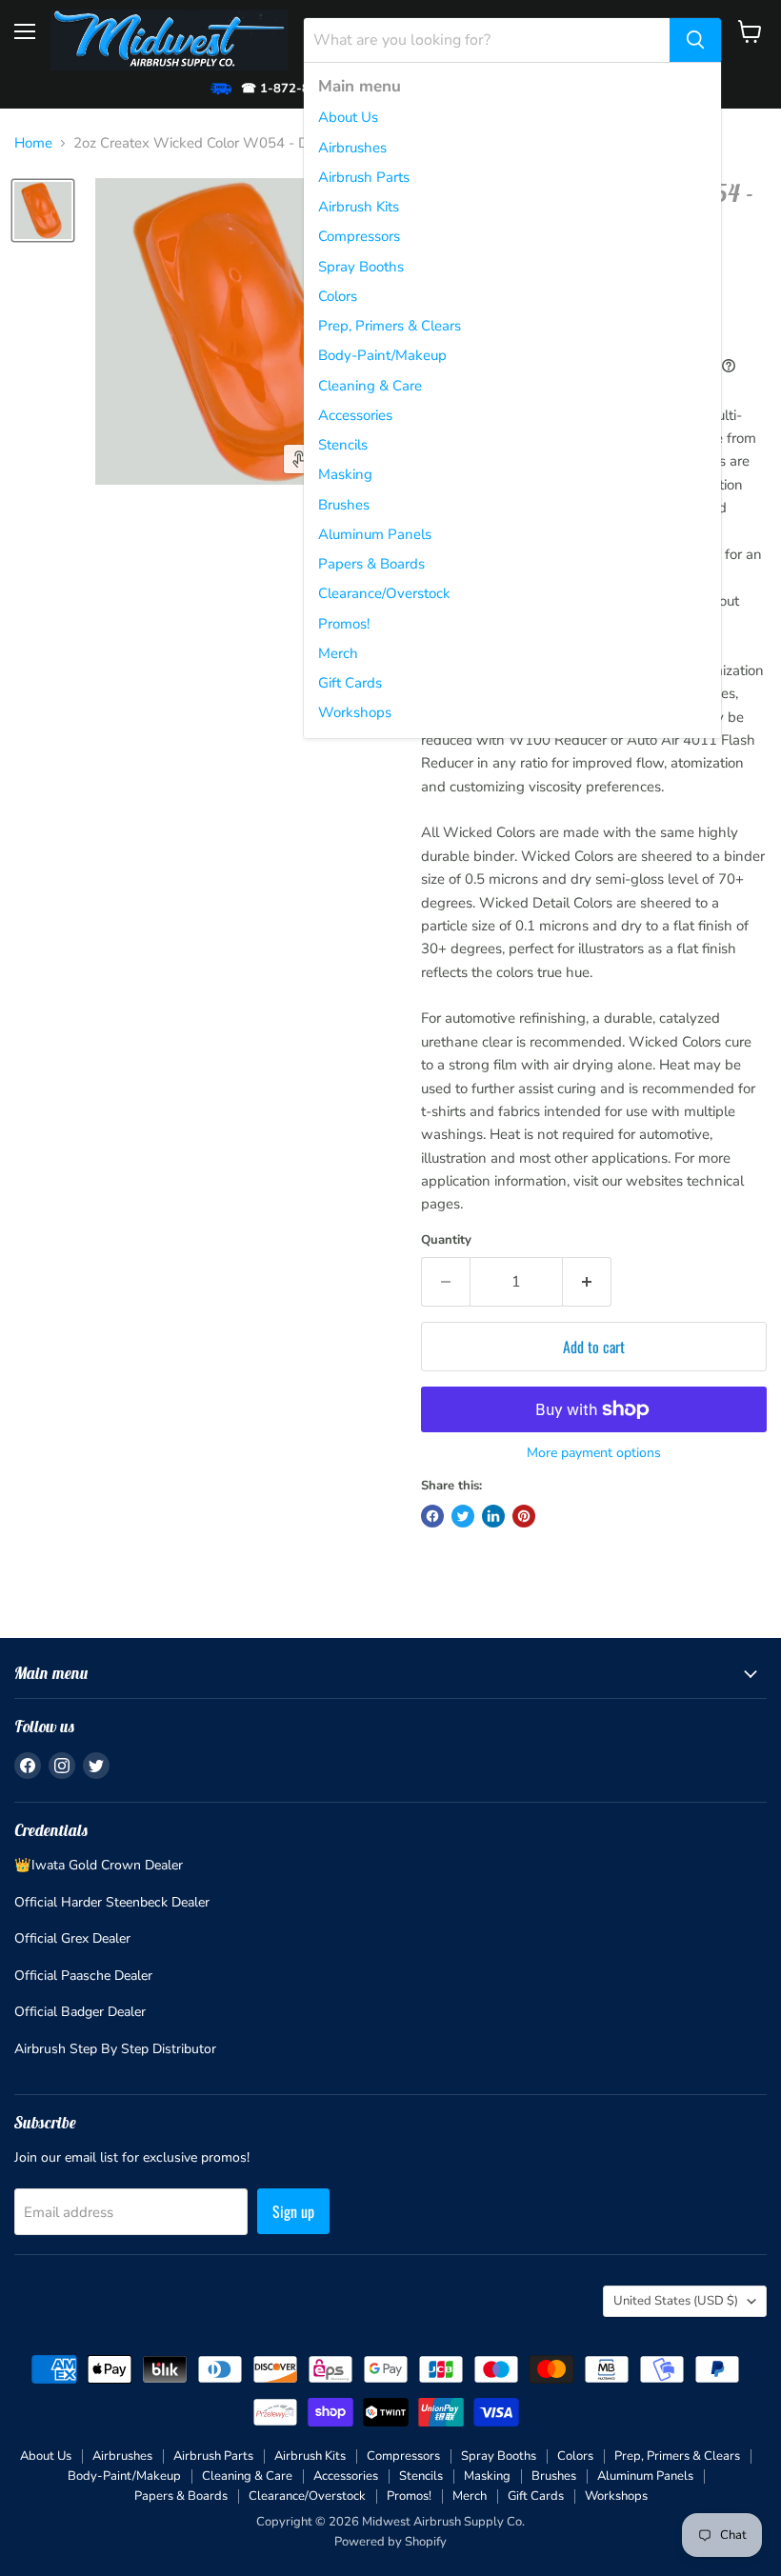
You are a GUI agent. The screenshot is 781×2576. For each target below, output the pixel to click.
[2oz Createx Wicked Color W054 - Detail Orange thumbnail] (43, 210)
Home (33, 143)
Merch (338, 653)
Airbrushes (352, 148)
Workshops (355, 712)
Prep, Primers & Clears (390, 326)
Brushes (344, 505)
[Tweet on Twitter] (463, 1516)
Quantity (446, 1240)
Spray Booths (361, 267)
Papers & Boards (371, 564)
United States (676, 2301)
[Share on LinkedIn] (493, 1516)
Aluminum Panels (375, 534)
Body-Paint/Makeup (382, 355)
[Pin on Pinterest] (524, 1516)
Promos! (344, 624)
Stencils (343, 445)
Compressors (359, 236)
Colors (338, 296)
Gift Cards (350, 683)
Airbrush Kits (359, 207)
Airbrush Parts (364, 177)
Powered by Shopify (390, 2542)
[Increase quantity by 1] (587, 1282)
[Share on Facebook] (432, 1516)
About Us (348, 117)
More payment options (594, 1453)
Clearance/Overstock (384, 593)
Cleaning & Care (370, 386)
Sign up (293, 2211)
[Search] (695, 40)
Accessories (355, 415)
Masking (345, 474)
